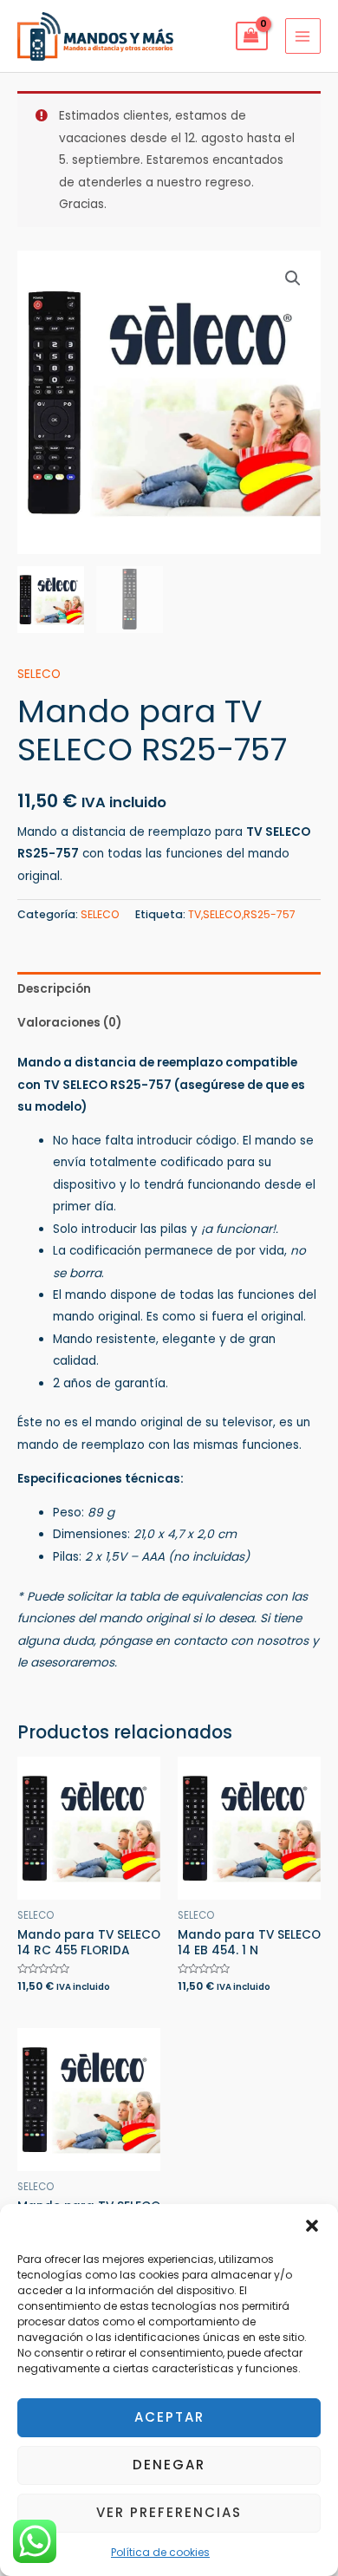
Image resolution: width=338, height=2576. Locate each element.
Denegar (169, 2465)
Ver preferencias (169, 2512)
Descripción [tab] (54, 989)
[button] (312, 2226)
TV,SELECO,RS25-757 (242, 914)
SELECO (39, 674)
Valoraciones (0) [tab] (69, 1023)
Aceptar (169, 2417)
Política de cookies (160, 2552)
